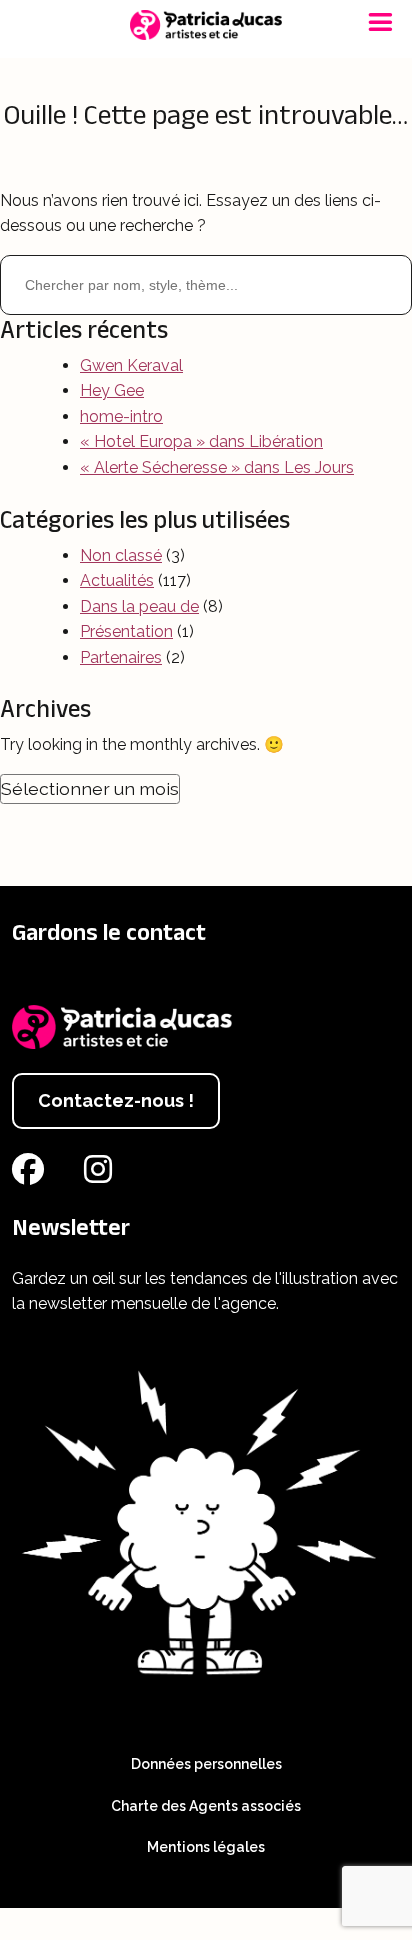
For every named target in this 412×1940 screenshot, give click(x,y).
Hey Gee (112, 390)
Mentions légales (206, 1847)
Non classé (121, 555)
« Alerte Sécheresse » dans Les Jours (217, 467)
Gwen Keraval (131, 365)
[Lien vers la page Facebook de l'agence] (32, 1175)
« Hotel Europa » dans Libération (201, 441)
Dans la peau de (139, 606)
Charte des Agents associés (206, 1806)
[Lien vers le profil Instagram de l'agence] (102, 1175)
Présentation (126, 631)
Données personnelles (206, 1764)
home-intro (121, 416)
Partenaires (121, 657)
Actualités (117, 580)
